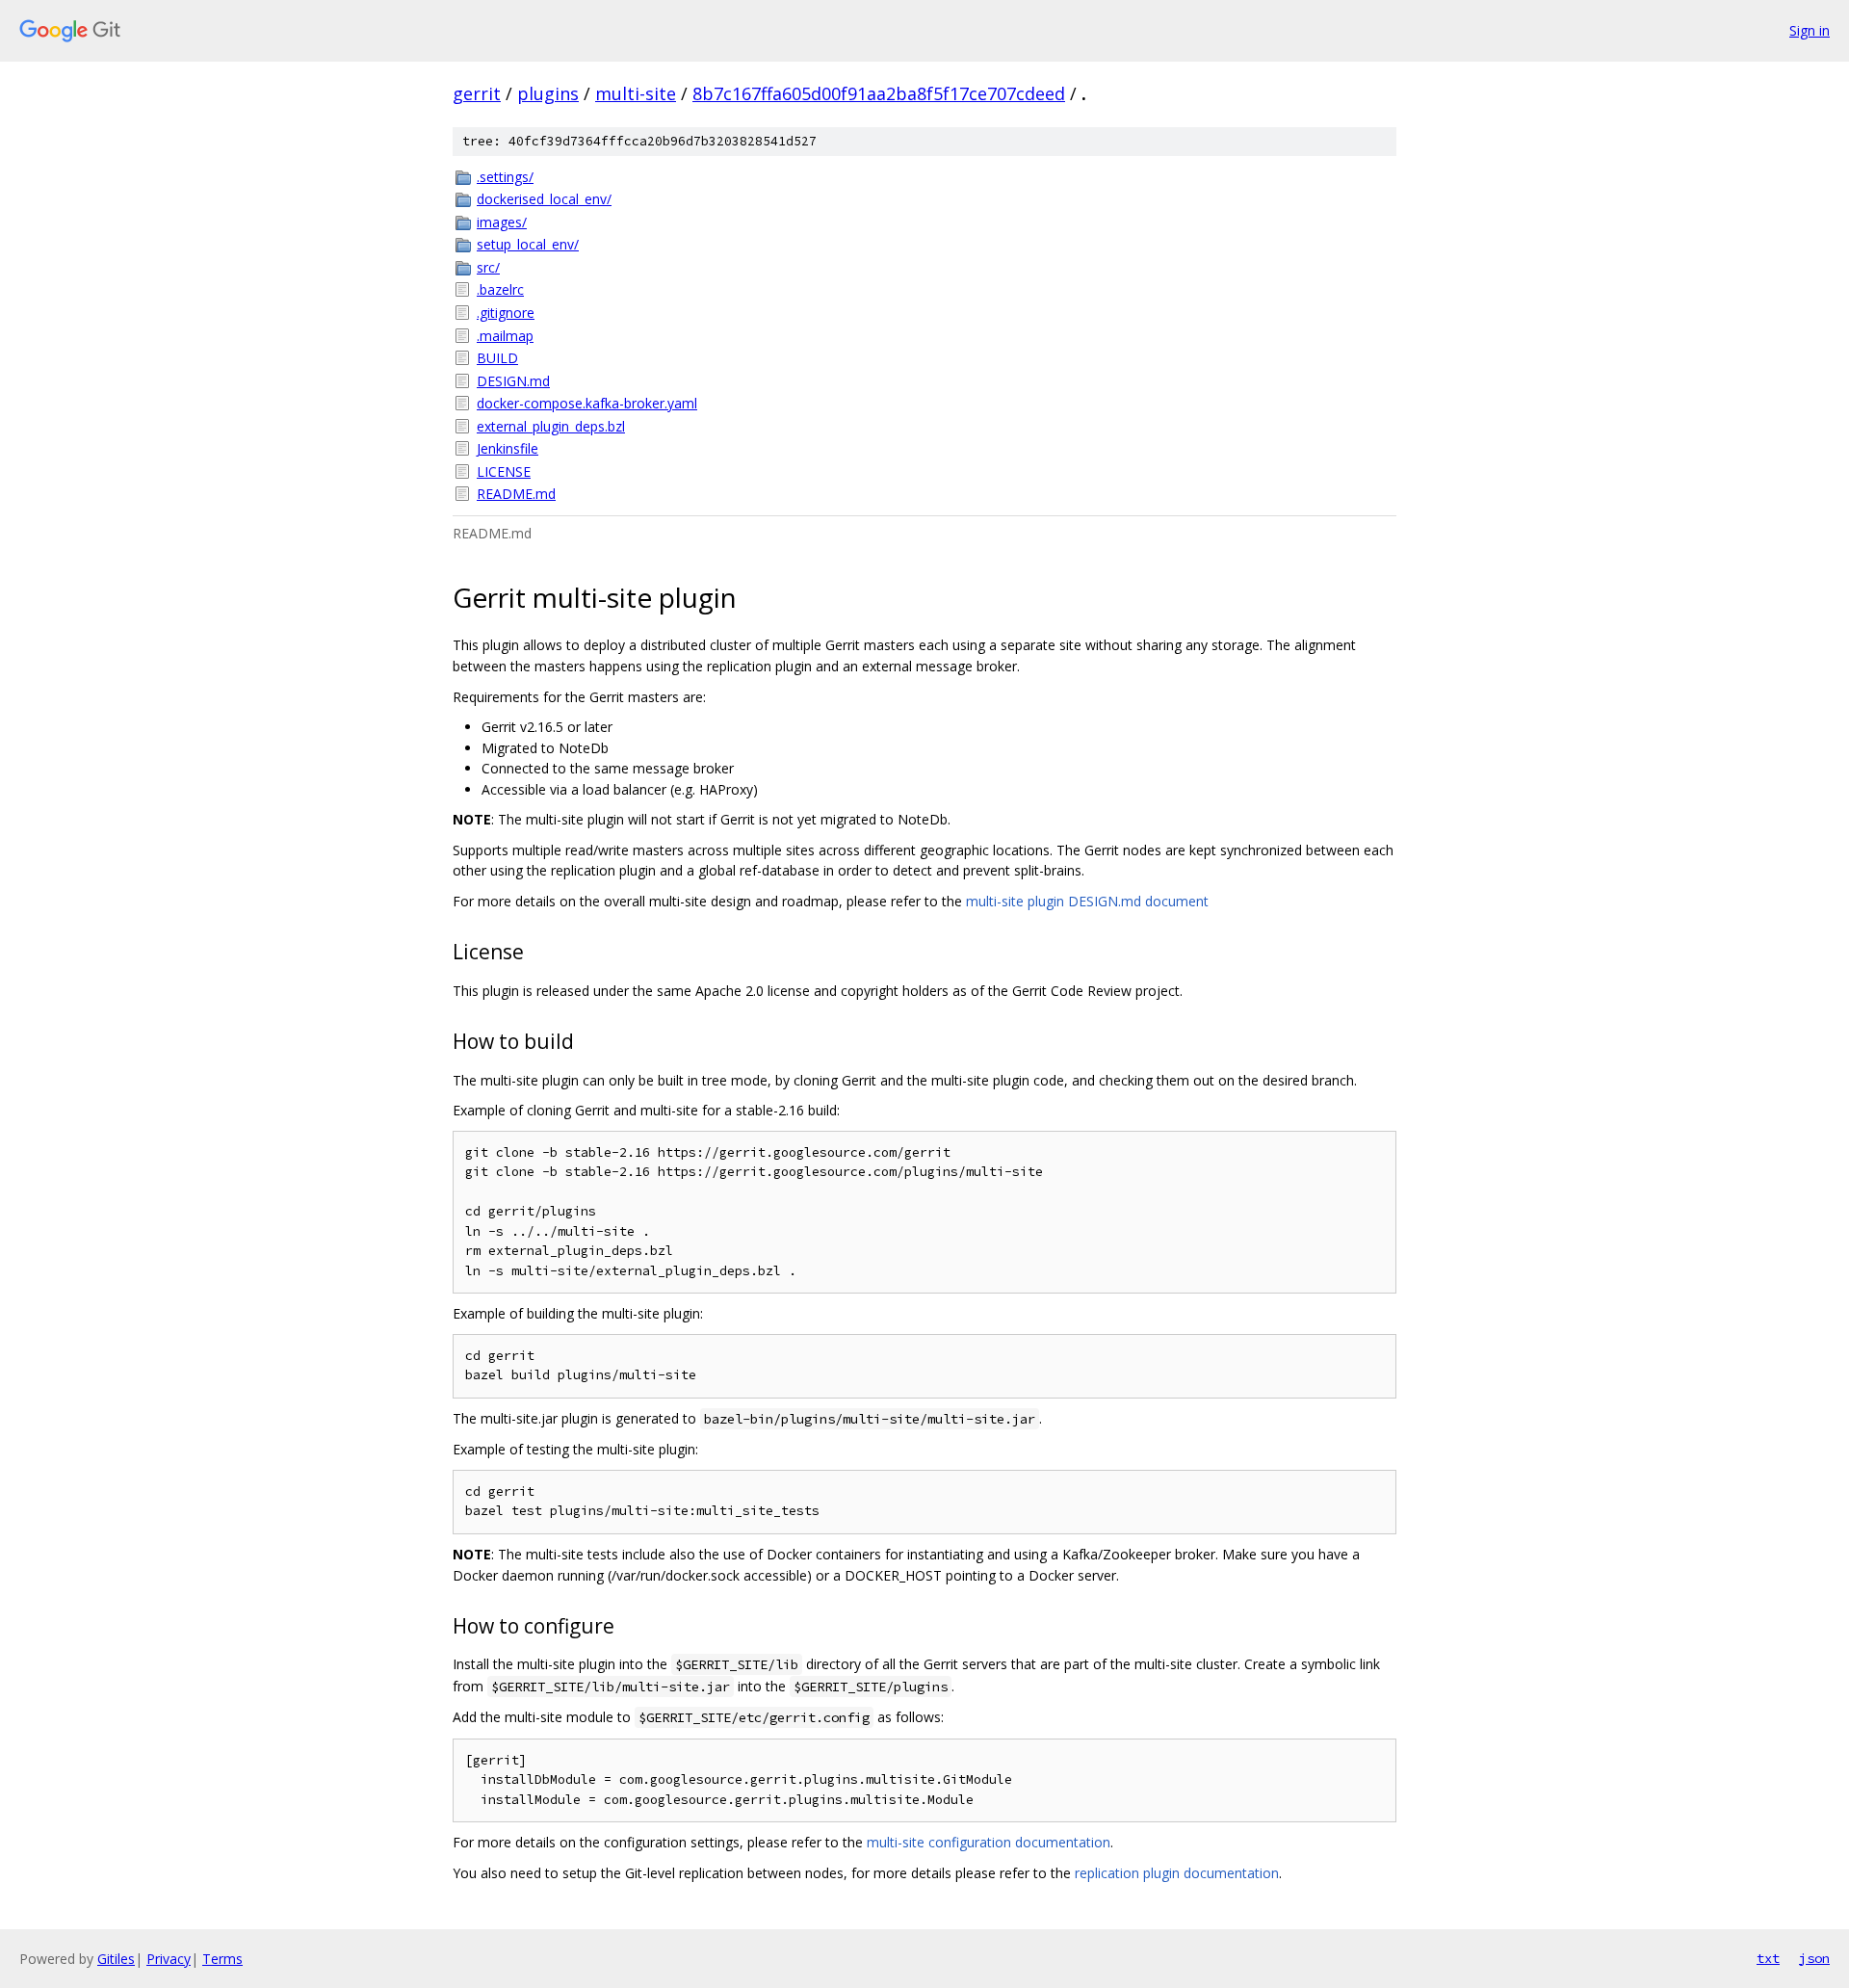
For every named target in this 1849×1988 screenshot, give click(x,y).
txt (1768, 1958)
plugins (548, 93)
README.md (516, 494)
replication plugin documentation (1177, 1873)
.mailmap (505, 336)
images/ (502, 222)
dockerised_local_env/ (544, 199)
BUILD (497, 358)
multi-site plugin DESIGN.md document (1087, 901)
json (1814, 1958)
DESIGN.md (513, 381)
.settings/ (505, 177)
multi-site (636, 93)
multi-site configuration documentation (989, 1842)
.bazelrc (500, 289)
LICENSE (504, 471)
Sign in (1810, 30)
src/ (488, 267)
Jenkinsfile (508, 448)
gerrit (477, 93)
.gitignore (506, 313)
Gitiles (116, 1959)
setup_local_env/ (528, 244)
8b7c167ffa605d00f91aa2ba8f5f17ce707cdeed (879, 93)
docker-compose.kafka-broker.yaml (587, 403)
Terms (222, 1959)
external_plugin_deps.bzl (551, 426)
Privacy (169, 1959)
